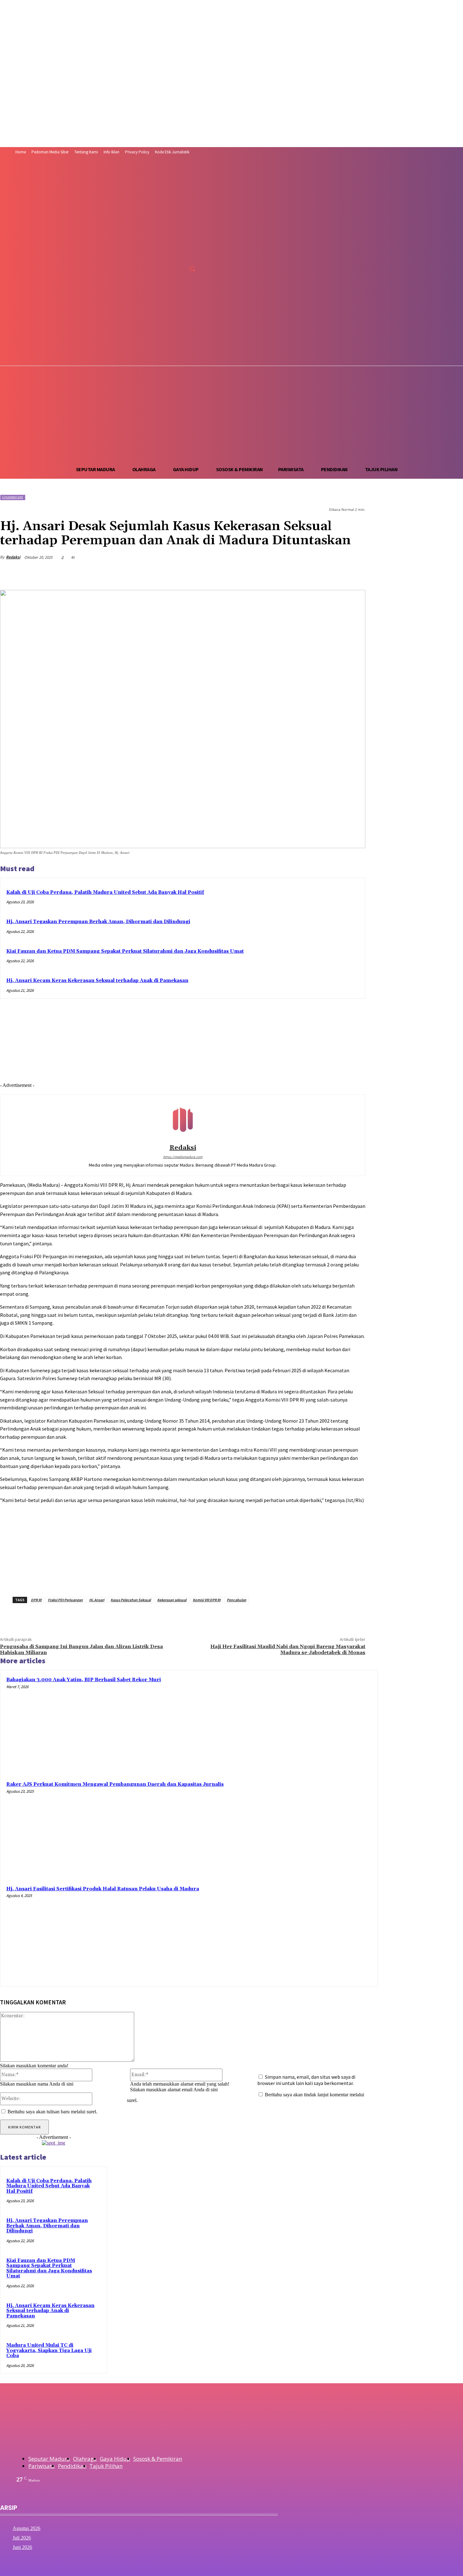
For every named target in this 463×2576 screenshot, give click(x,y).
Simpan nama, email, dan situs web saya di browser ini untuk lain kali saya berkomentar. (306, 2080)
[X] (182, 255)
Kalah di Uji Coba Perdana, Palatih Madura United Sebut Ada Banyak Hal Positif (105, 892)
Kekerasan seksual (172, 1600)
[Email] (332, 574)
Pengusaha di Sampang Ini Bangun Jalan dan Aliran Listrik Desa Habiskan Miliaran (81, 1650)
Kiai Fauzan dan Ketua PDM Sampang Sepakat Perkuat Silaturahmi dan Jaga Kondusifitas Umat (125, 951)
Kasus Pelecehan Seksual (131, 1600)
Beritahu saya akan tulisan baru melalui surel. (52, 2112)
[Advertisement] (231, 414)
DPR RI (36, 1600)
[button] (192, 269)
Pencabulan (237, 1600)
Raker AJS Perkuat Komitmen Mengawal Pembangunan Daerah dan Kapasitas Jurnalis (115, 1784)
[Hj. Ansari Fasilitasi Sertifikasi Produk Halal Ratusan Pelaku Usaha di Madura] (324, 1933)
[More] (355, 574)
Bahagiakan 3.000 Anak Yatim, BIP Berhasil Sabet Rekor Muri (84, 1680)
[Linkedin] (309, 574)
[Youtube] (194, 255)
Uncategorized (12, 497)
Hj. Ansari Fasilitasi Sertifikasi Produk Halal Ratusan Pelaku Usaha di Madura (103, 1889)
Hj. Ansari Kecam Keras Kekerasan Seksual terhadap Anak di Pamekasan (97, 981)
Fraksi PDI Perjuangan (65, 1600)
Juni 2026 (22, 2547)
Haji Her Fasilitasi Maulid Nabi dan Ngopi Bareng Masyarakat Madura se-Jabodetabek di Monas (288, 1650)
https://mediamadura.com (183, 1157)
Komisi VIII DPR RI (207, 1600)
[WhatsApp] (286, 574)
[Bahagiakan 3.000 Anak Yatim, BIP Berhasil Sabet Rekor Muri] (324, 1724)
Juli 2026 (22, 2538)
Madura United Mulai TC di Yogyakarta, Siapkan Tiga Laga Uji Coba (49, 2350)
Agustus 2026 (26, 2528)
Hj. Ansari (97, 1600)
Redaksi (13, 557)
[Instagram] (170, 255)
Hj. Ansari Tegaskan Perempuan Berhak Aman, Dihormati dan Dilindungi (98, 922)
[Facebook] (159, 255)
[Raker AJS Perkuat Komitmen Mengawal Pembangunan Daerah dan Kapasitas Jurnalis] (324, 1828)
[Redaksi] (183, 1120)
